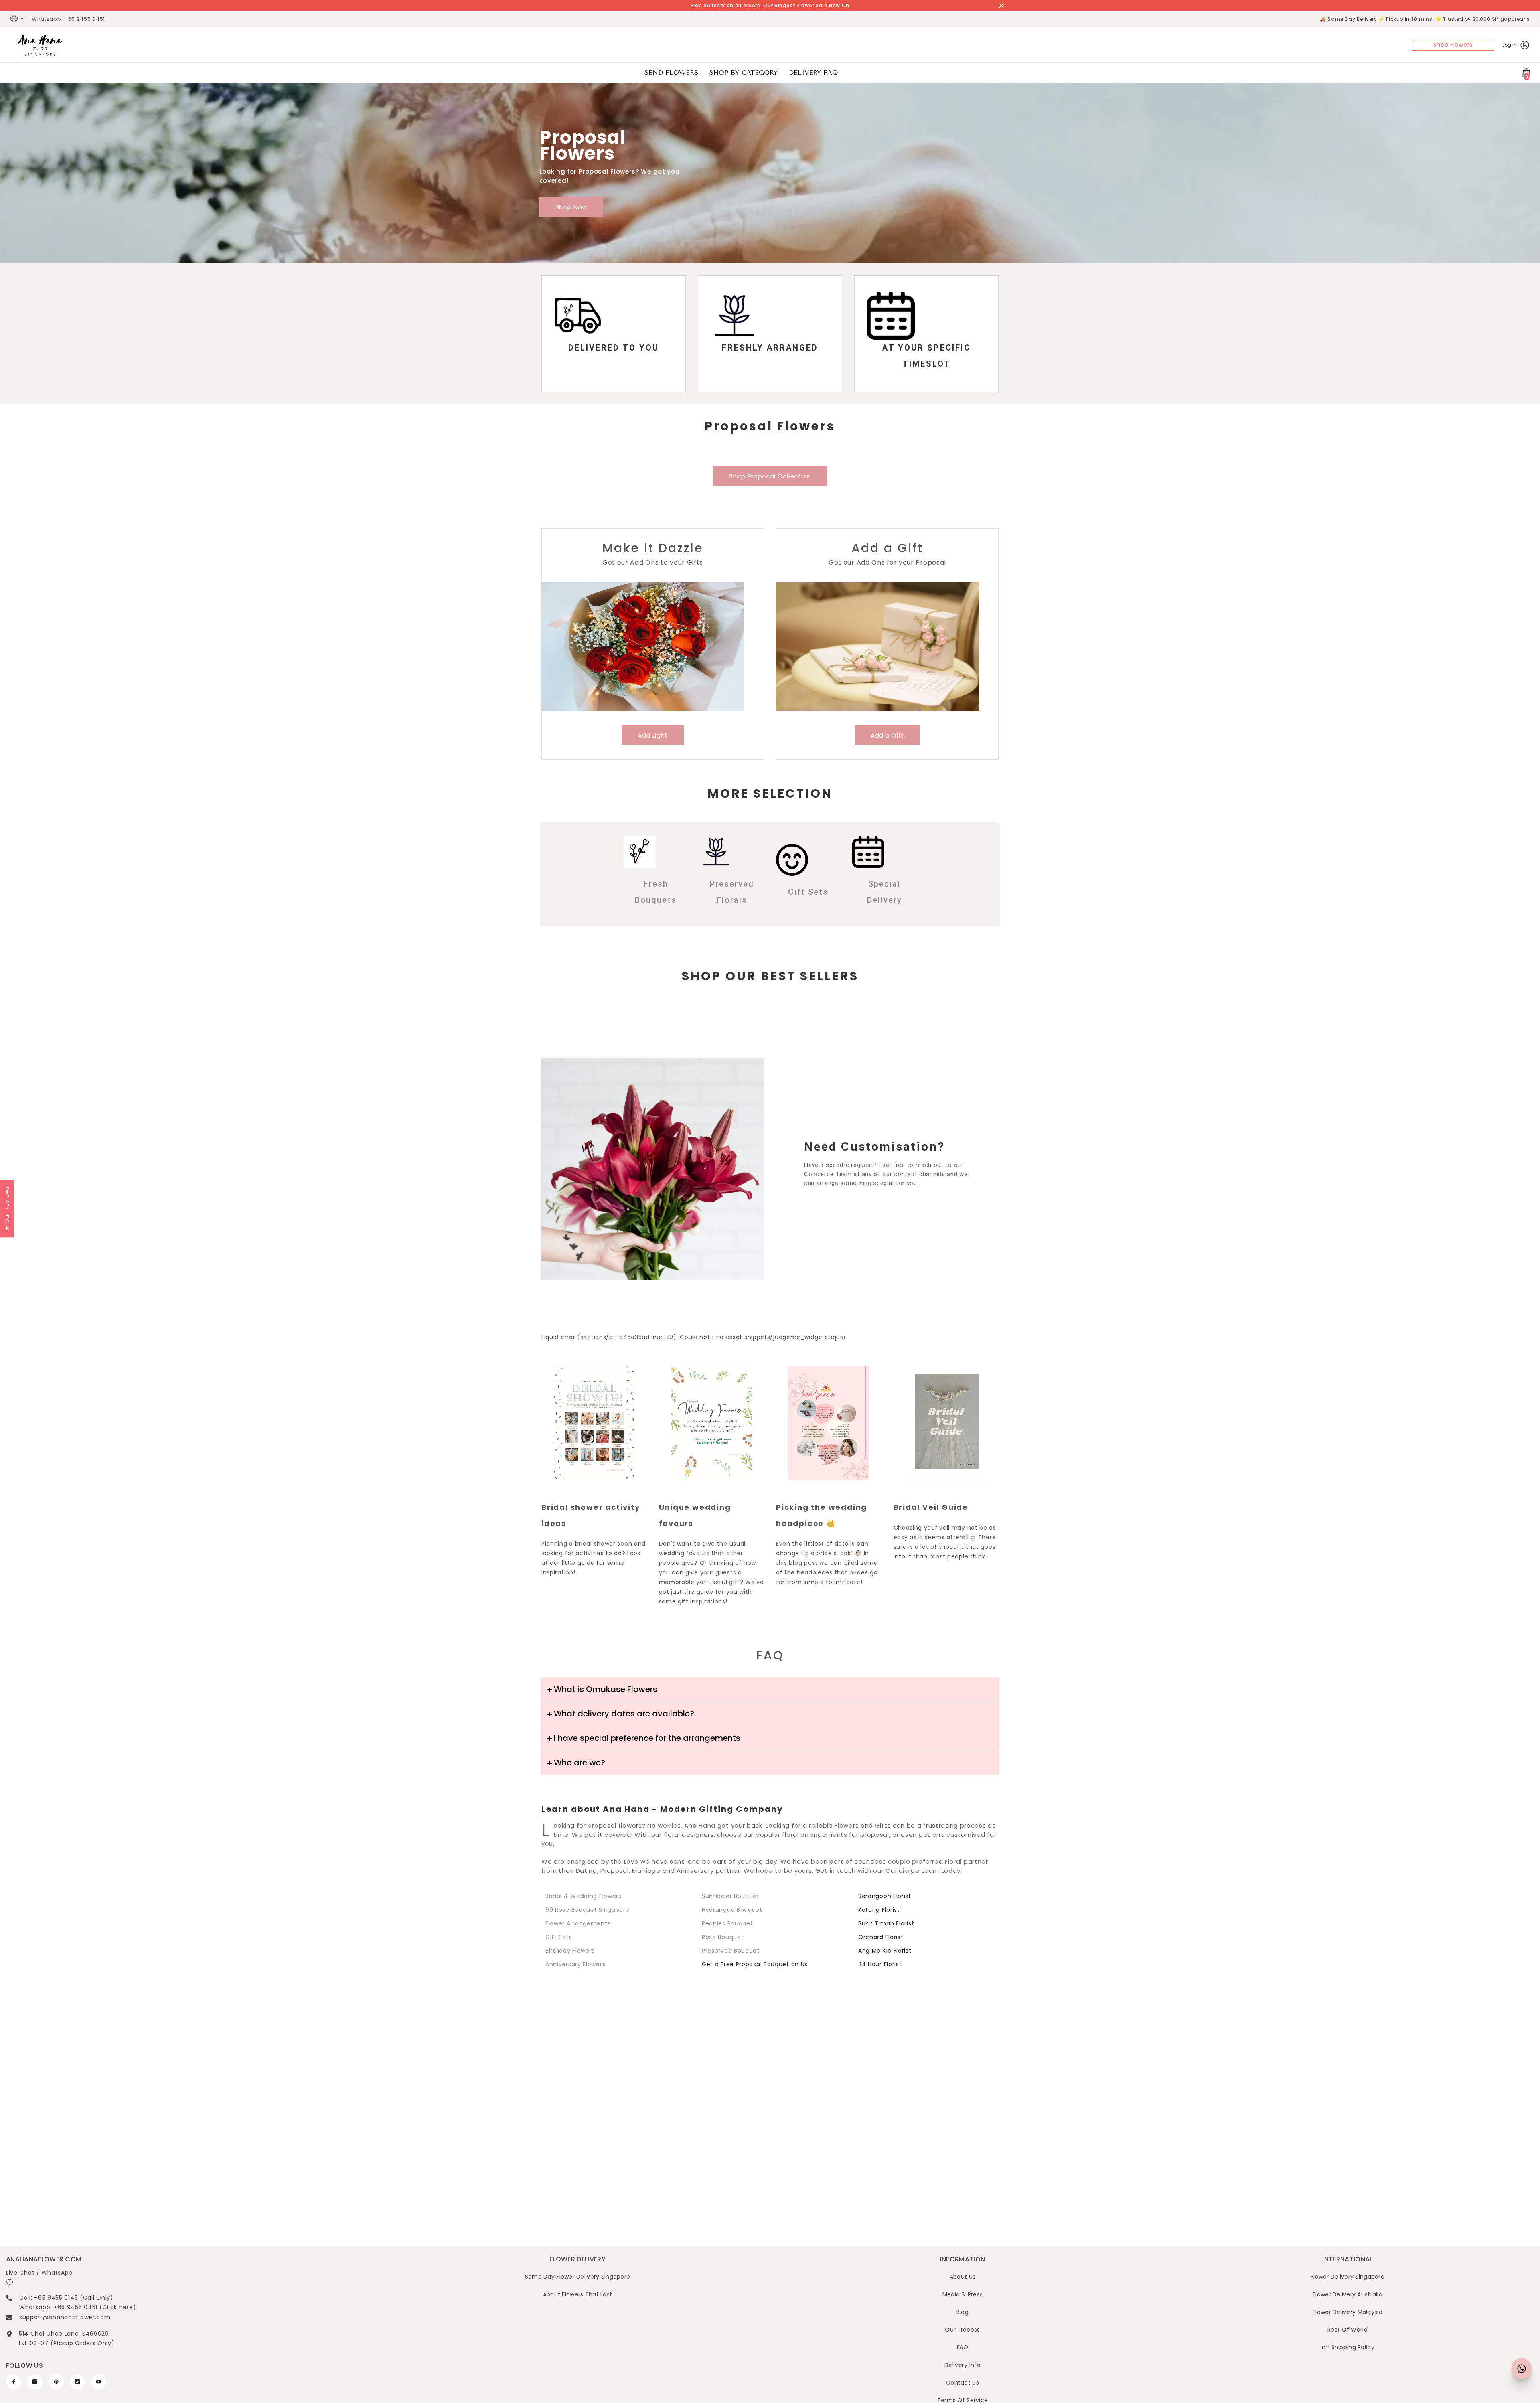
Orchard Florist (881, 1937)
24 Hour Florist (880, 1964)
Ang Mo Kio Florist (885, 1951)
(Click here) (118, 2307)
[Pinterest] (56, 2382)
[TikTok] (77, 2382)
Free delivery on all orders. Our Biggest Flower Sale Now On (770, 5)
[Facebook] (14, 2382)
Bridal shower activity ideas (591, 1515)
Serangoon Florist (885, 1896)
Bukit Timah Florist (886, 1923)
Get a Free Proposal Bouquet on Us (755, 1964)
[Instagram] (35, 2382)
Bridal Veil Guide (931, 1507)
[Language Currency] (18, 19)
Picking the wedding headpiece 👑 (822, 1515)
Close (1001, 6)
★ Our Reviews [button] (7, 1209)
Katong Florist (879, 1910)
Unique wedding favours (695, 1515)
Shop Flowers (1453, 45)
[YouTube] (99, 2382)
